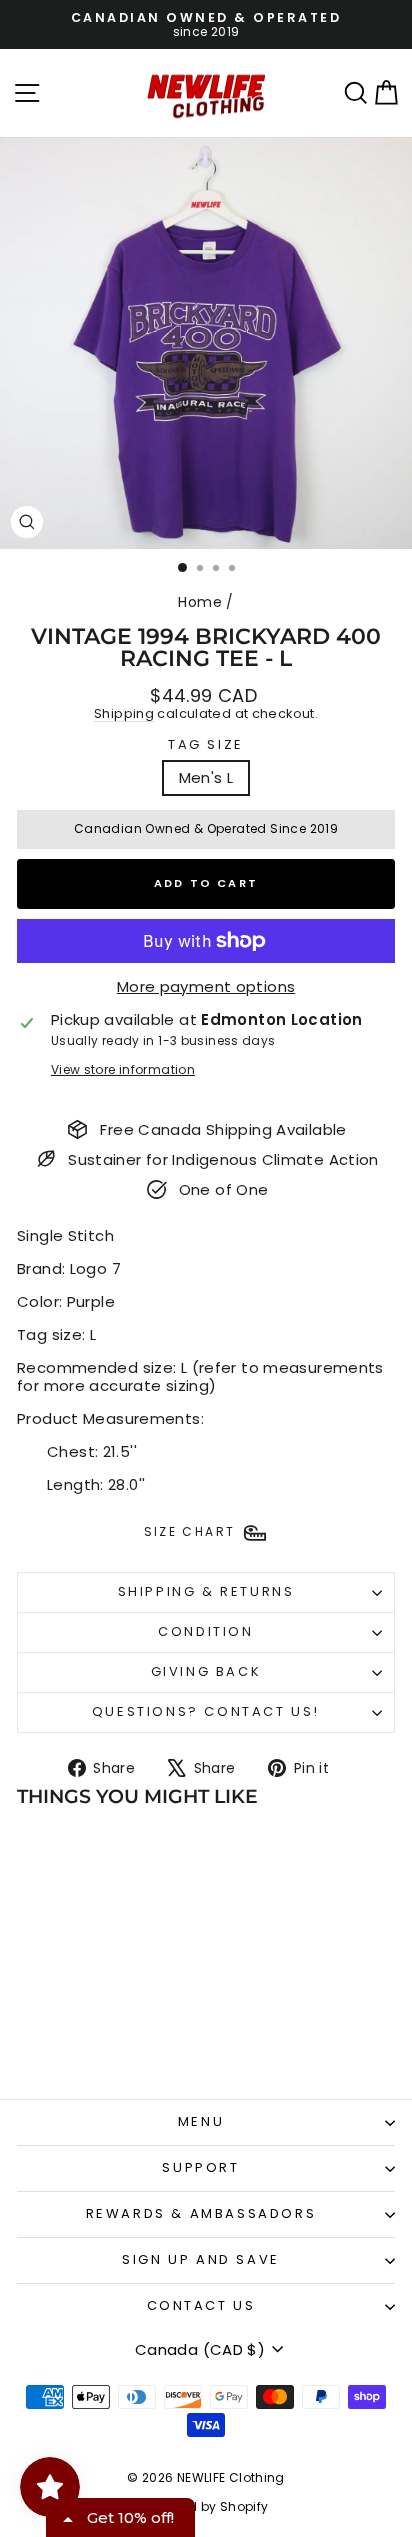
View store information (123, 1070)
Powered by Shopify (206, 2506)
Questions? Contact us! (206, 1711)
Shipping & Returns (206, 1591)
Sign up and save (201, 2259)
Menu (201, 2121)
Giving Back (206, 1671)
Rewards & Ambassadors (201, 2213)
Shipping (124, 713)
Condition (205, 1631)
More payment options (206, 987)
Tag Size (206, 745)
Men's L (206, 777)
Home (200, 602)
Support (200, 2167)
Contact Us (201, 2305)
